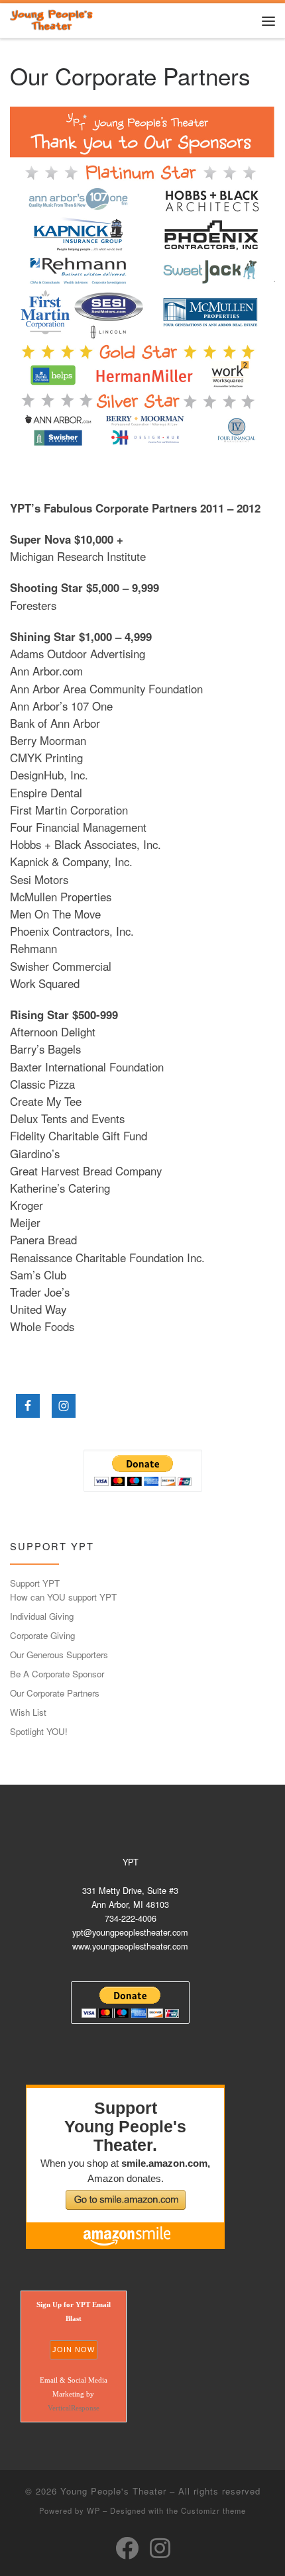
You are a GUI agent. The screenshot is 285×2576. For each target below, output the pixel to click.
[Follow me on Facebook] (127, 2548)
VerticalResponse (74, 2408)
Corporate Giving (42, 1635)
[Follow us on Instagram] (160, 2548)
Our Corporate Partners (55, 1693)
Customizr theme (213, 2510)
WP (93, 2510)
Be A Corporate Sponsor (57, 1674)
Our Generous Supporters (59, 1655)
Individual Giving (42, 1616)
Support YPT (35, 1583)
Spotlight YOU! (39, 1731)
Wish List (28, 1712)
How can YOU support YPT (63, 1597)
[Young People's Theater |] (52, 19)
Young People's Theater (113, 2491)
